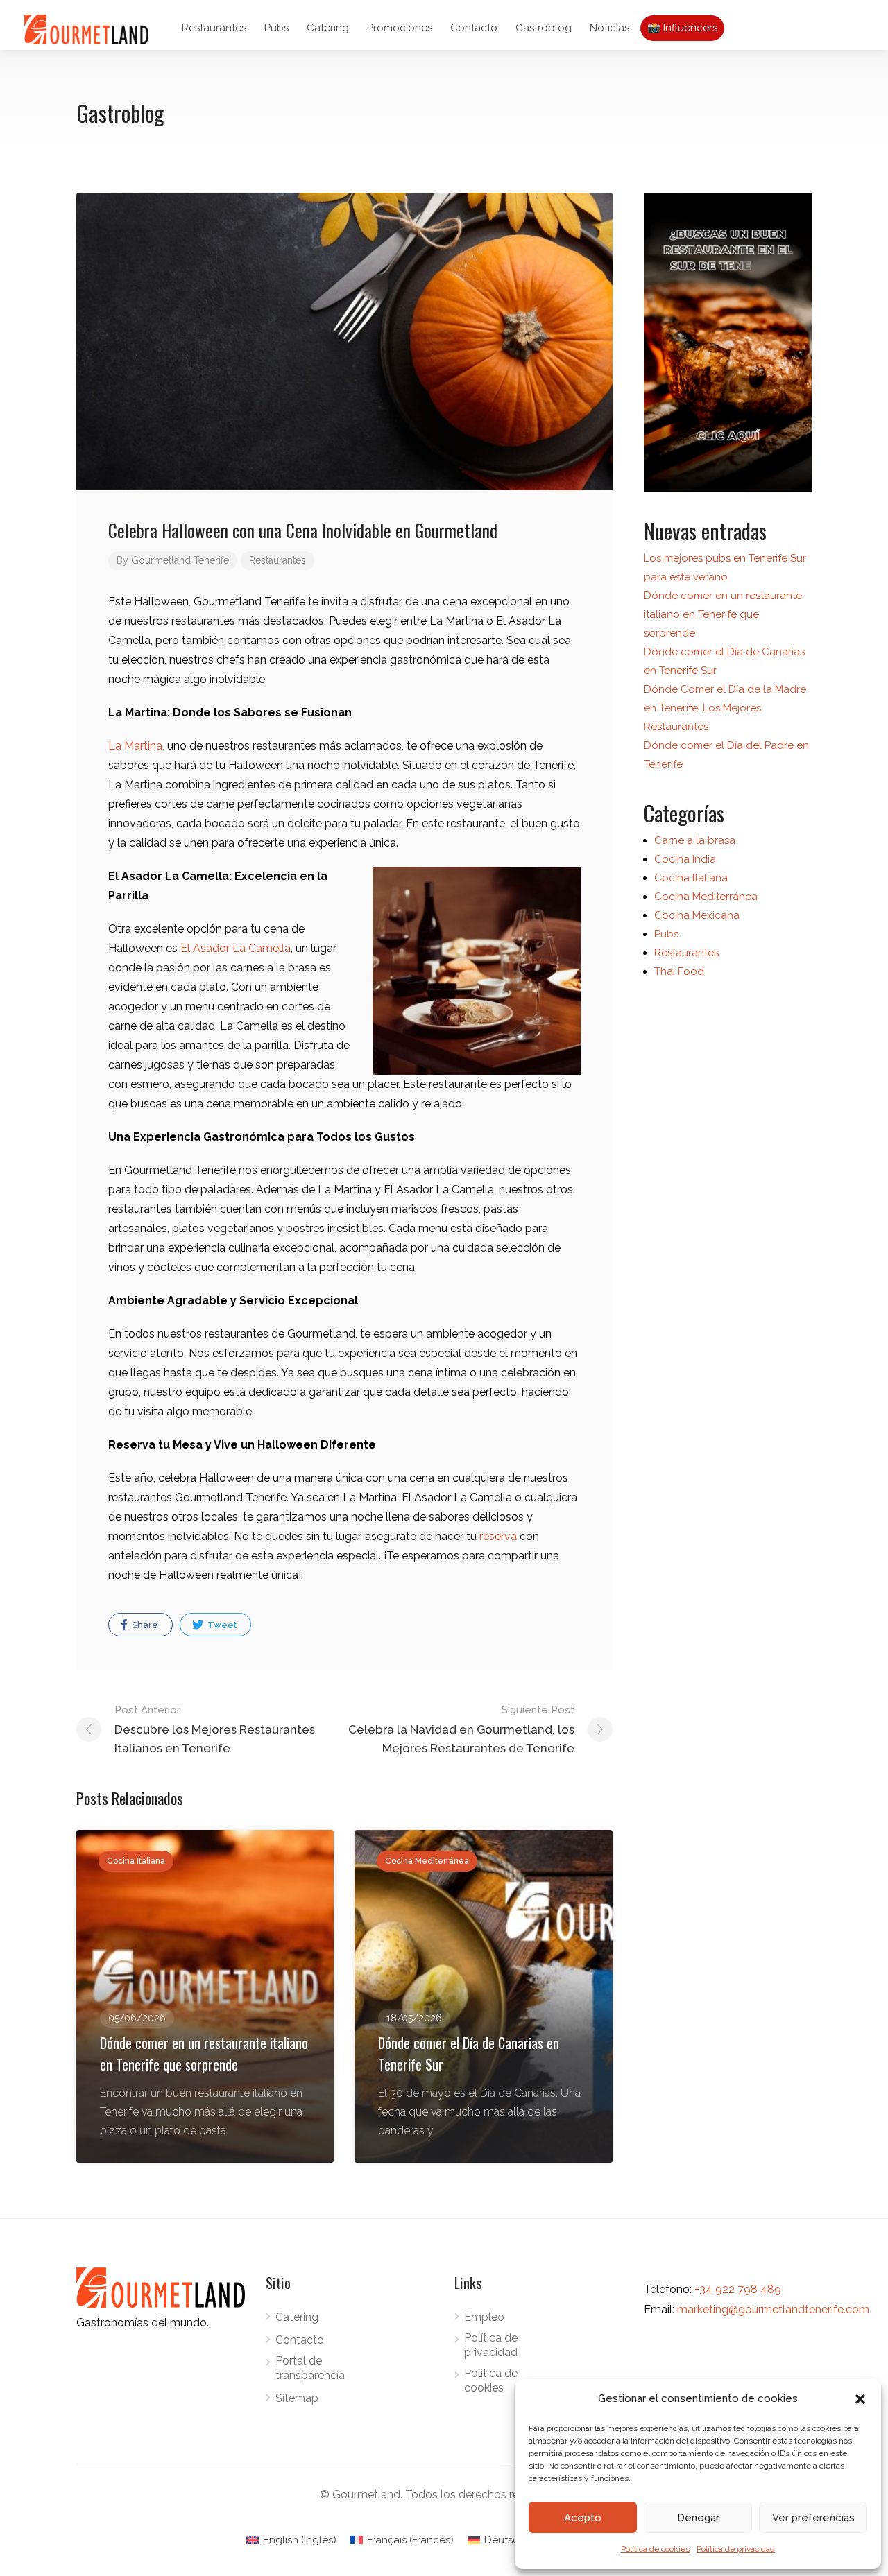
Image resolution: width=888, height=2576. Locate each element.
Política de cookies (655, 2549)
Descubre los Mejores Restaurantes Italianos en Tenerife (215, 1729)
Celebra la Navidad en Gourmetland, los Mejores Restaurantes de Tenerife (461, 1729)
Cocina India (685, 859)
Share (144, 1625)
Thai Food (679, 971)
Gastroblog (544, 28)
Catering (328, 28)
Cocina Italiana (691, 878)
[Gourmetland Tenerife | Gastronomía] (728, 342)
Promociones (400, 28)
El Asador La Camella (236, 948)
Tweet (221, 1625)
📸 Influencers (682, 28)
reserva (498, 1536)
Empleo (484, 2317)
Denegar (698, 2518)
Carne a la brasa (695, 840)
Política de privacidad (736, 2549)
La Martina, (136, 746)
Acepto (583, 2518)
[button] (860, 2399)
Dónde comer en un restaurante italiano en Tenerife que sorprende (723, 614)
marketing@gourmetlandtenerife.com (773, 2309)
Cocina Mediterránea (706, 897)
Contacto (474, 28)
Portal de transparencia (310, 2368)
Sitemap (297, 2398)
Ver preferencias (813, 2518)
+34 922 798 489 (738, 2289)
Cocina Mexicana (697, 915)
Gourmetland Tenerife (180, 560)
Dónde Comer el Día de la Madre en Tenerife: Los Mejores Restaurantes (725, 708)
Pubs (276, 28)
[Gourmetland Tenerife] (86, 29)
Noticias (609, 28)
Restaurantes (214, 28)
